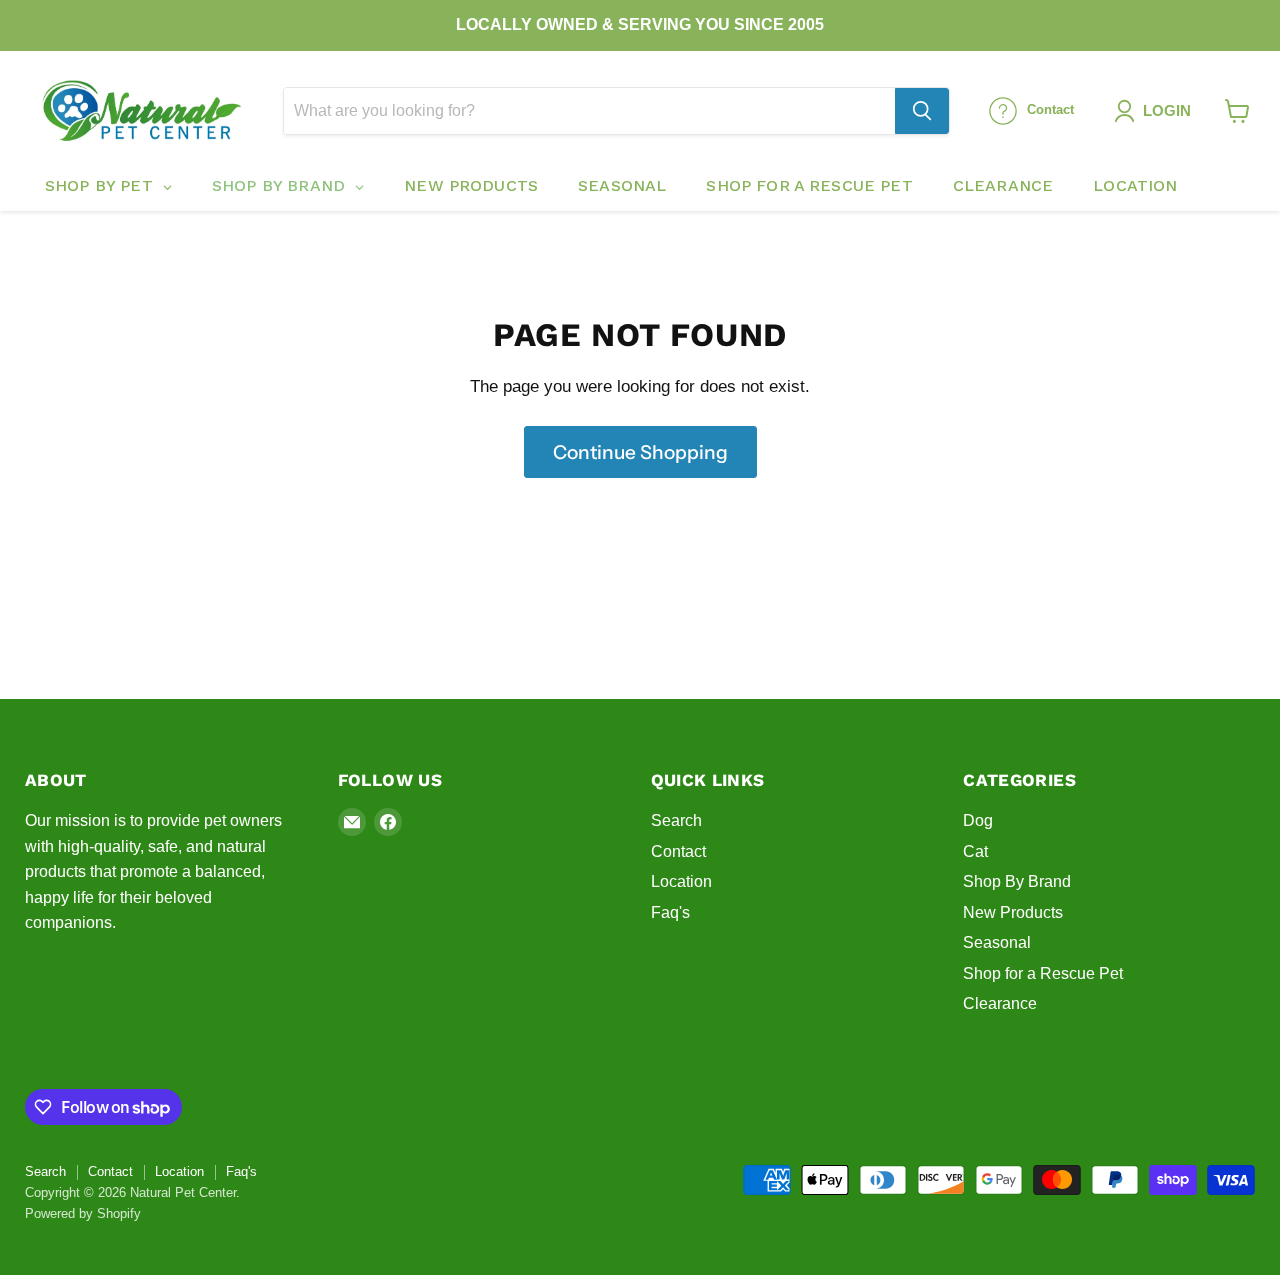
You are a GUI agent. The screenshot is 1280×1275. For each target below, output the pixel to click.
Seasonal (997, 942)
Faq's (670, 912)
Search (676, 820)
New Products (1013, 912)
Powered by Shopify (83, 1213)
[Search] (922, 111)
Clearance (1000, 1003)
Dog (978, 820)
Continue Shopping (640, 452)
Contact (678, 851)
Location (681, 881)
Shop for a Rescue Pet (1043, 973)
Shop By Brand (1017, 881)
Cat (975, 851)
